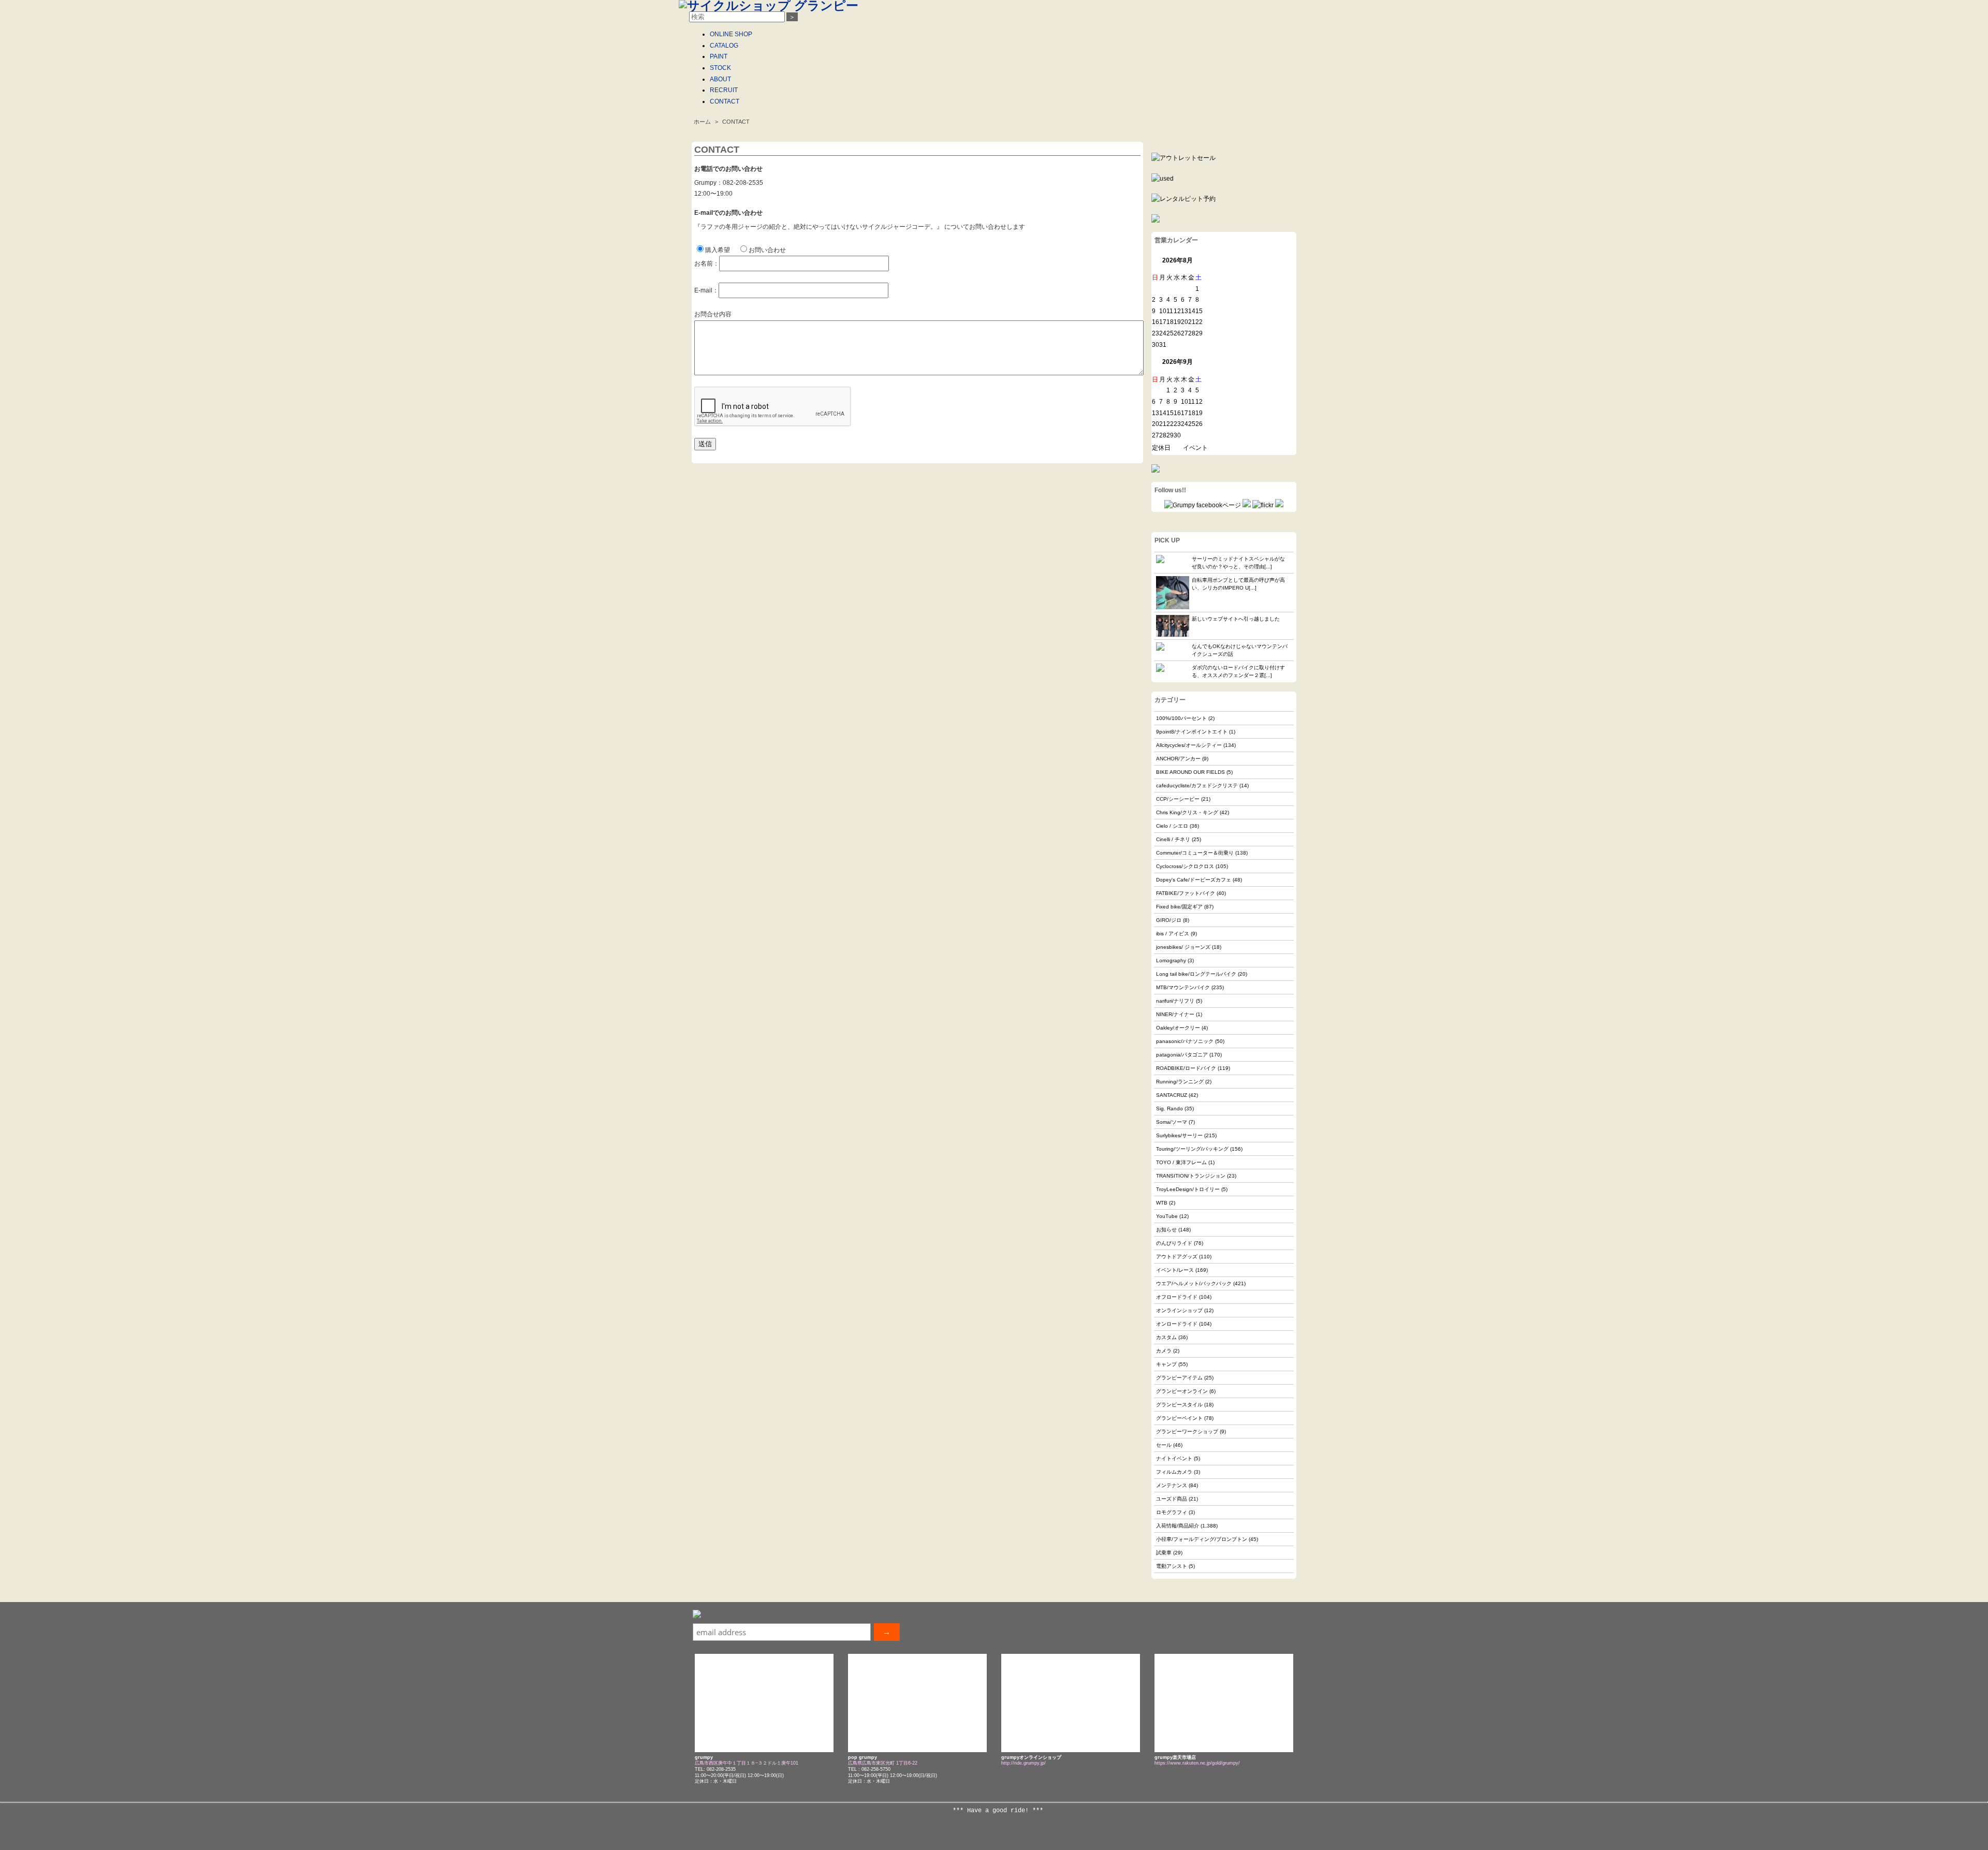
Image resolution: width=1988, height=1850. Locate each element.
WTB (1162, 1203)
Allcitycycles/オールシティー (1189, 745)
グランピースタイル (1179, 1405)
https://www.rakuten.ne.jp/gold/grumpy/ (1197, 1763)
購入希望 (718, 250)
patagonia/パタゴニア (1182, 1055)
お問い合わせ (767, 250)
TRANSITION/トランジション (1191, 1176)
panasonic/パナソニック (1185, 1041)
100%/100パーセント (1181, 718)
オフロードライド (1177, 1297)
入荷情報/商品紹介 (1178, 1526)
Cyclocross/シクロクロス (1185, 866)
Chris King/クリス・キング (1187, 812)
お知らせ (1166, 1230)
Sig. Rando (1170, 1108)
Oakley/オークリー (1178, 1028)
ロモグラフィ (1172, 1512)
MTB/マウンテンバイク (1183, 987)
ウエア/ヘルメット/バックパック (1194, 1283)
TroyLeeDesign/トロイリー (1188, 1189)
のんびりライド (1174, 1243)
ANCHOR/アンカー (1178, 759)
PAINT (719, 56)
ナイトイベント (1174, 1458)
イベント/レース (1175, 1270)
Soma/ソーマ (1172, 1122)
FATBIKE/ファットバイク (1186, 893)
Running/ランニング (1180, 1082)
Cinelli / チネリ (1173, 839)
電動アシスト (1172, 1566)
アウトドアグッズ (1177, 1257)
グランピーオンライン (1182, 1391)
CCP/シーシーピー (1178, 799)
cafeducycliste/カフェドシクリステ (1197, 785)
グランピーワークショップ (1187, 1431)
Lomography (1171, 960)
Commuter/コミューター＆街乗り (1195, 853)
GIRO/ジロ (1169, 920)
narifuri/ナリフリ (1175, 1001)
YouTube (1167, 1216)
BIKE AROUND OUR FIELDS (1190, 772)
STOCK (720, 68)
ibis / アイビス (1173, 934)
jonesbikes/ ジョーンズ (1183, 947)
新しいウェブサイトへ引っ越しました (1236, 619)
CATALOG (724, 46)
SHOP (731, 34)
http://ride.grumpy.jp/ (1024, 1763)
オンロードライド (1177, 1324)
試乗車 (1164, 1553)
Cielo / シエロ (1172, 826)
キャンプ (1166, 1364)
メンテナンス (1172, 1485)
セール (1164, 1445)
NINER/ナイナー (1175, 1014)
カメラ (1164, 1351)
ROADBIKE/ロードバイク (1186, 1068)
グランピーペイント (1179, 1418)
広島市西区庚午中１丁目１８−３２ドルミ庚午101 (747, 1763)
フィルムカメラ (1174, 1472)
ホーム (702, 122)
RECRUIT (724, 90)
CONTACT (725, 101)
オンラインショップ (1179, 1310)
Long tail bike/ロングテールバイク (1196, 974)
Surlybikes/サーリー (1179, 1135)
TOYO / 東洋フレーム (1181, 1162)
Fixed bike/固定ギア (1179, 907)
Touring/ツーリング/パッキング (1192, 1149)
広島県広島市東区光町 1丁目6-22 (883, 1763)
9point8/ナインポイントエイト (1192, 732)
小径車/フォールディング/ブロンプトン (1202, 1539)
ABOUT (720, 79)
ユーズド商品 (1172, 1499)
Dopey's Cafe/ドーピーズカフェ (1194, 880)
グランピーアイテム (1179, 1378)
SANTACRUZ (1172, 1095)
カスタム (1166, 1337)
